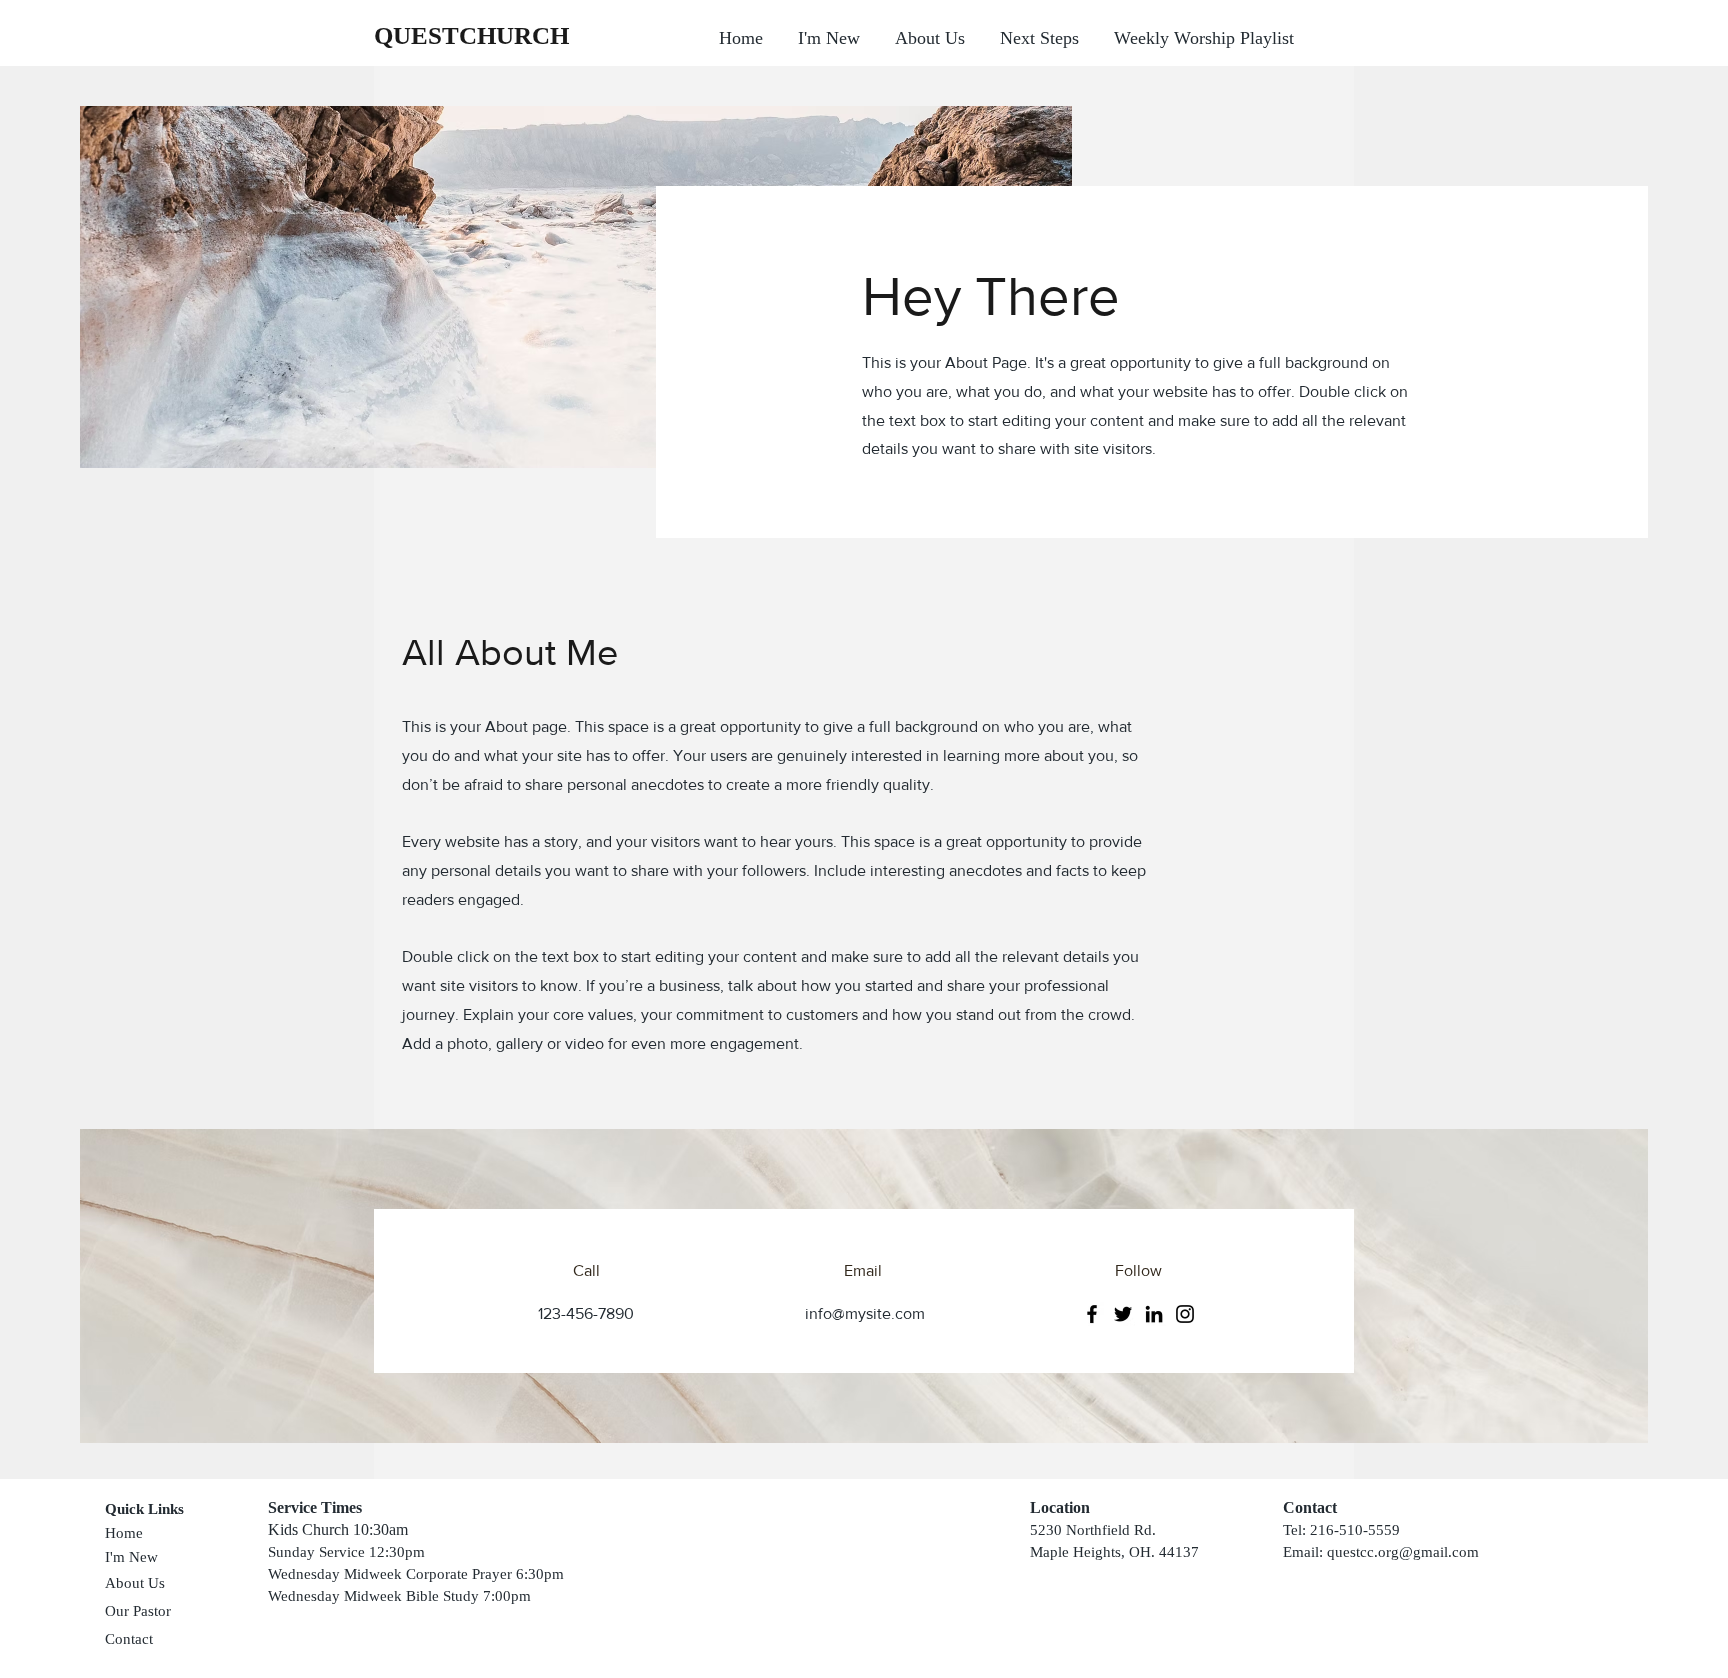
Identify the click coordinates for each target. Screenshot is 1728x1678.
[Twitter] (1123, 1314)
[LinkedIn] (1154, 1314)
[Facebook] (1092, 1314)
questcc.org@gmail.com (1403, 1552)
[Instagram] (1185, 1314)
